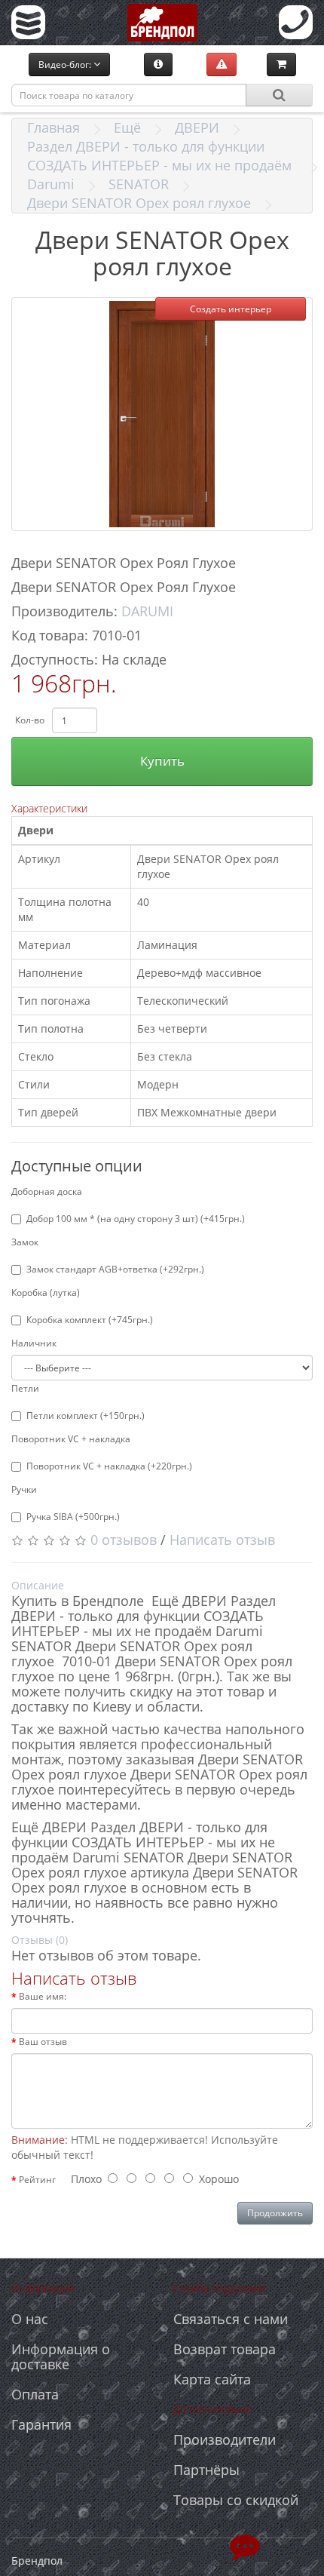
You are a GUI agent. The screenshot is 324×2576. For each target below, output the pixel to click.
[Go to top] (245, 2546)
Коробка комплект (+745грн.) (90, 1320)
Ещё (127, 127)
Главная (53, 127)
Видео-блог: (66, 64)
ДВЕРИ (197, 127)
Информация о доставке (61, 2356)
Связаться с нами (231, 2319)
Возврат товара (225, 2349)
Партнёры (206, 2470)
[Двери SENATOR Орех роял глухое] (162, 414)
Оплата (35, 2394)
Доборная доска (47, 1191)
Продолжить (275, 2213)
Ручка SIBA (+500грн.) (73, 1517)
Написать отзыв (222, 1540)
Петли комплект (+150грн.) (86, 1415)
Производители (225, 2439)
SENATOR (139, 184)
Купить (162, 761)
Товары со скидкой (236, 2500)
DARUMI (147, 611)
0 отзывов (124, 1540)
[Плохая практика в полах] (222, 64)
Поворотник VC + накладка (71, 1439)
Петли (25, 1388)
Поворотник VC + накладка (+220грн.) (109, 1466)
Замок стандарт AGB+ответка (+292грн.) (115, 1269)
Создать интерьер (231, 309)
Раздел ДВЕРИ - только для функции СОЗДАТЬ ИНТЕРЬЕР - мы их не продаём (159, 156)
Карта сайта (212, 2379)
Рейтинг (37, 2180)
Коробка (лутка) (46, 1293)
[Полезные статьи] (158, 64)
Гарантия (41, 2424)
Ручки (24, 1489)
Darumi (51, 184)
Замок (25, 1242)
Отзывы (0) (40, 1940)
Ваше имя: (43, 1996)
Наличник (34, 1343)
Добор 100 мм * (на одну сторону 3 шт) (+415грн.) (136, 1219)
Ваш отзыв (43, 2042)
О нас (30, 2319)
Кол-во (30, 720)
